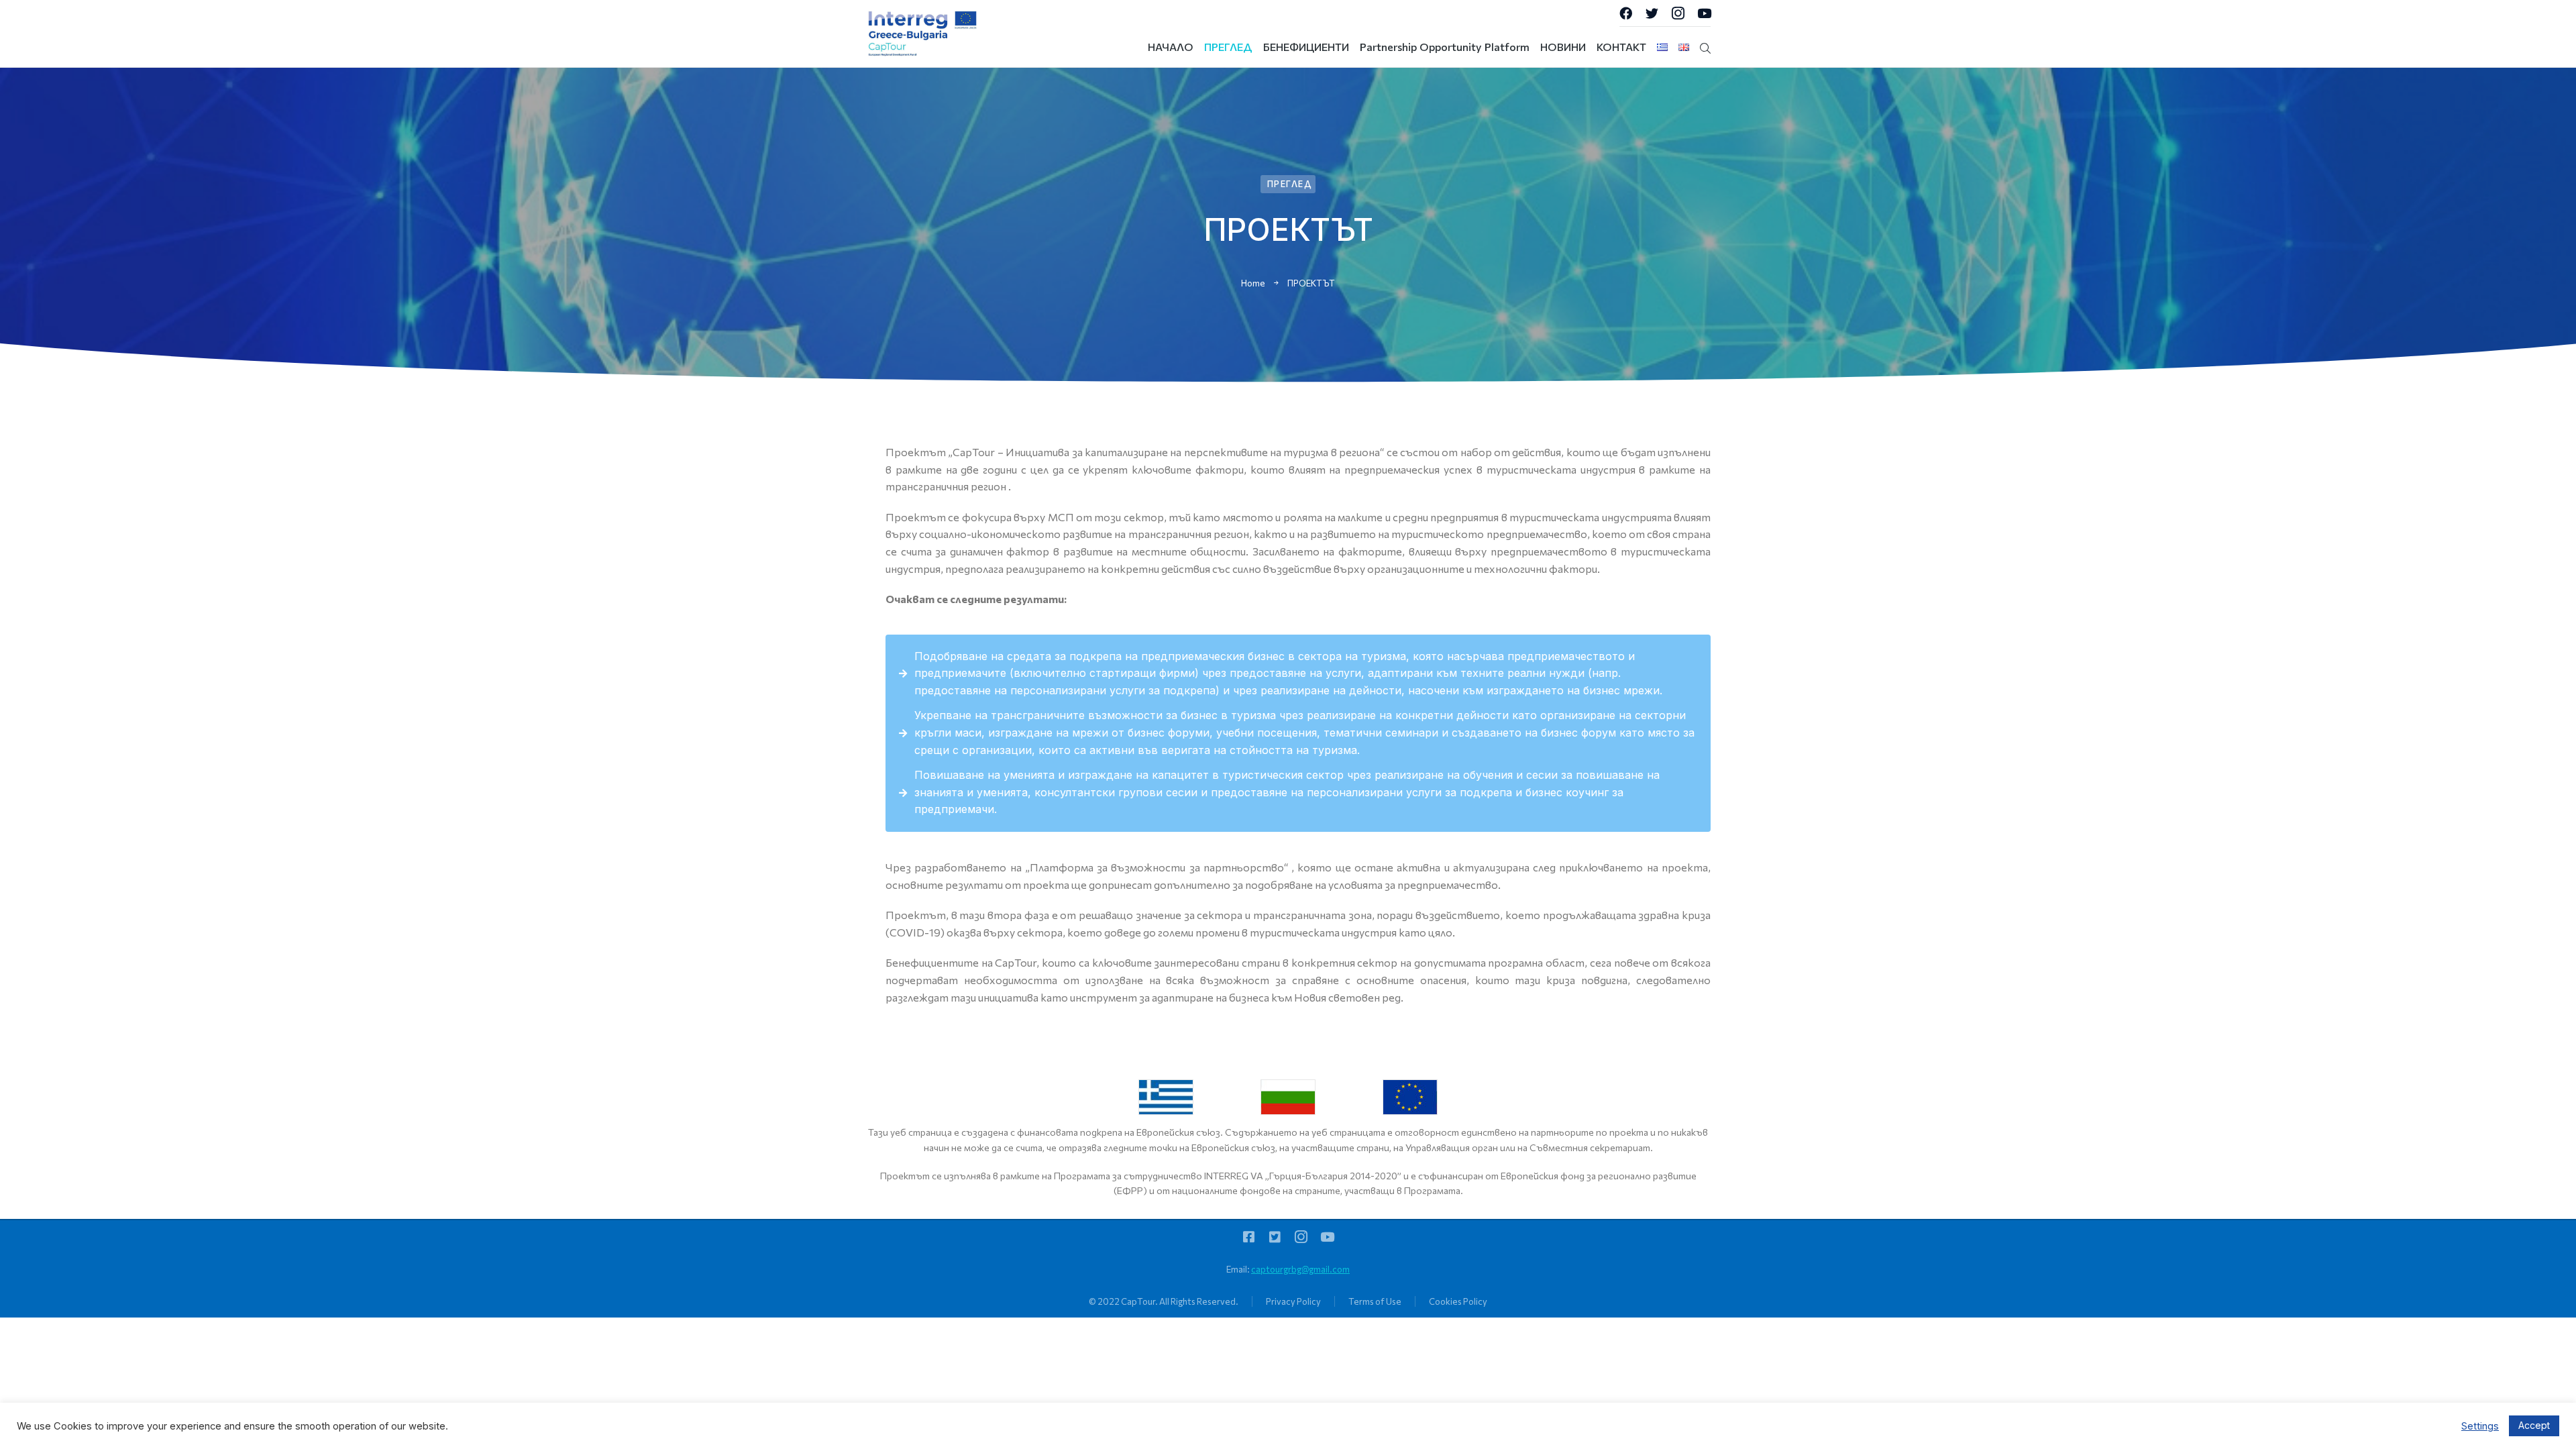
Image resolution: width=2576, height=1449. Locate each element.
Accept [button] (2534, 1425)
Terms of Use (1375, 1301)
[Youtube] (1704, 13)
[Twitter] (1652, 13)
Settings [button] (2480, 1426)
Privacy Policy (1293, 1301)
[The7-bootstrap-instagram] (1678, 13)
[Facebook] (1626, 13)
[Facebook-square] (1249, 1237)
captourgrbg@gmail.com (1300, 1269)
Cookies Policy (1458, 1301)
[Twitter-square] (1275, 1237)
